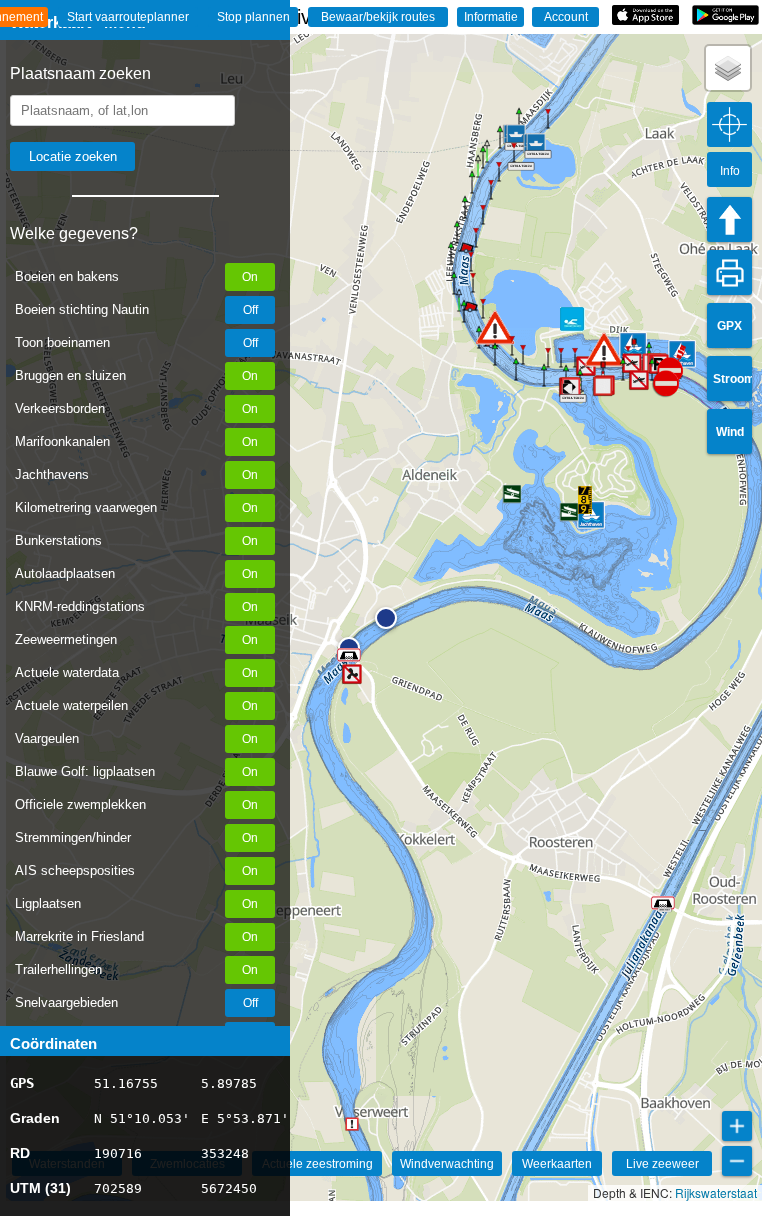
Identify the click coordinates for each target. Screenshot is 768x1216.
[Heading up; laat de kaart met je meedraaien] (729, 219)
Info (730, 171)
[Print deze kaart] (729, 272)
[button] (386, 618)
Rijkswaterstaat (716, 1192)
